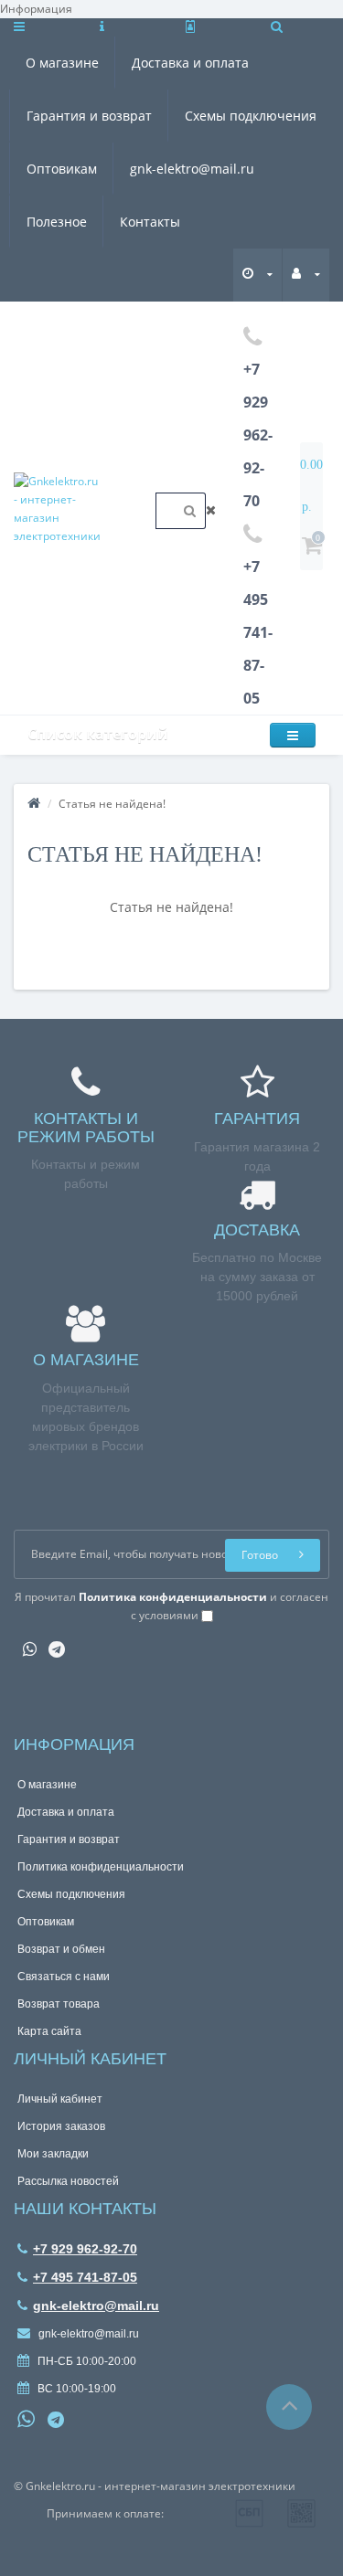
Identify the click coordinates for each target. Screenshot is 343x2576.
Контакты (150, 222)
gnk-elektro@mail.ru (192, 169)
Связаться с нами (64, 1977)
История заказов (61, 2126)
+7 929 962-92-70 (85, 2249)
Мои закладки (53, 2154)
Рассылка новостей (68, 2181)
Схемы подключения (251, 116)
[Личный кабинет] (306, 274)
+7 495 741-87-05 (85, 2277)
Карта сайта (49, 2031)
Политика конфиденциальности (101, 1867)
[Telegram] (52, 1643)
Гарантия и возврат (89, 116)
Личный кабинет (60, 2099)
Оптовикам (62, 169)
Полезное (57, 222)
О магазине (62, 63)
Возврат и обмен (61, 1949)
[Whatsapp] (25, 1643)
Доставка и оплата (190, 63)
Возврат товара (59, 2004)
